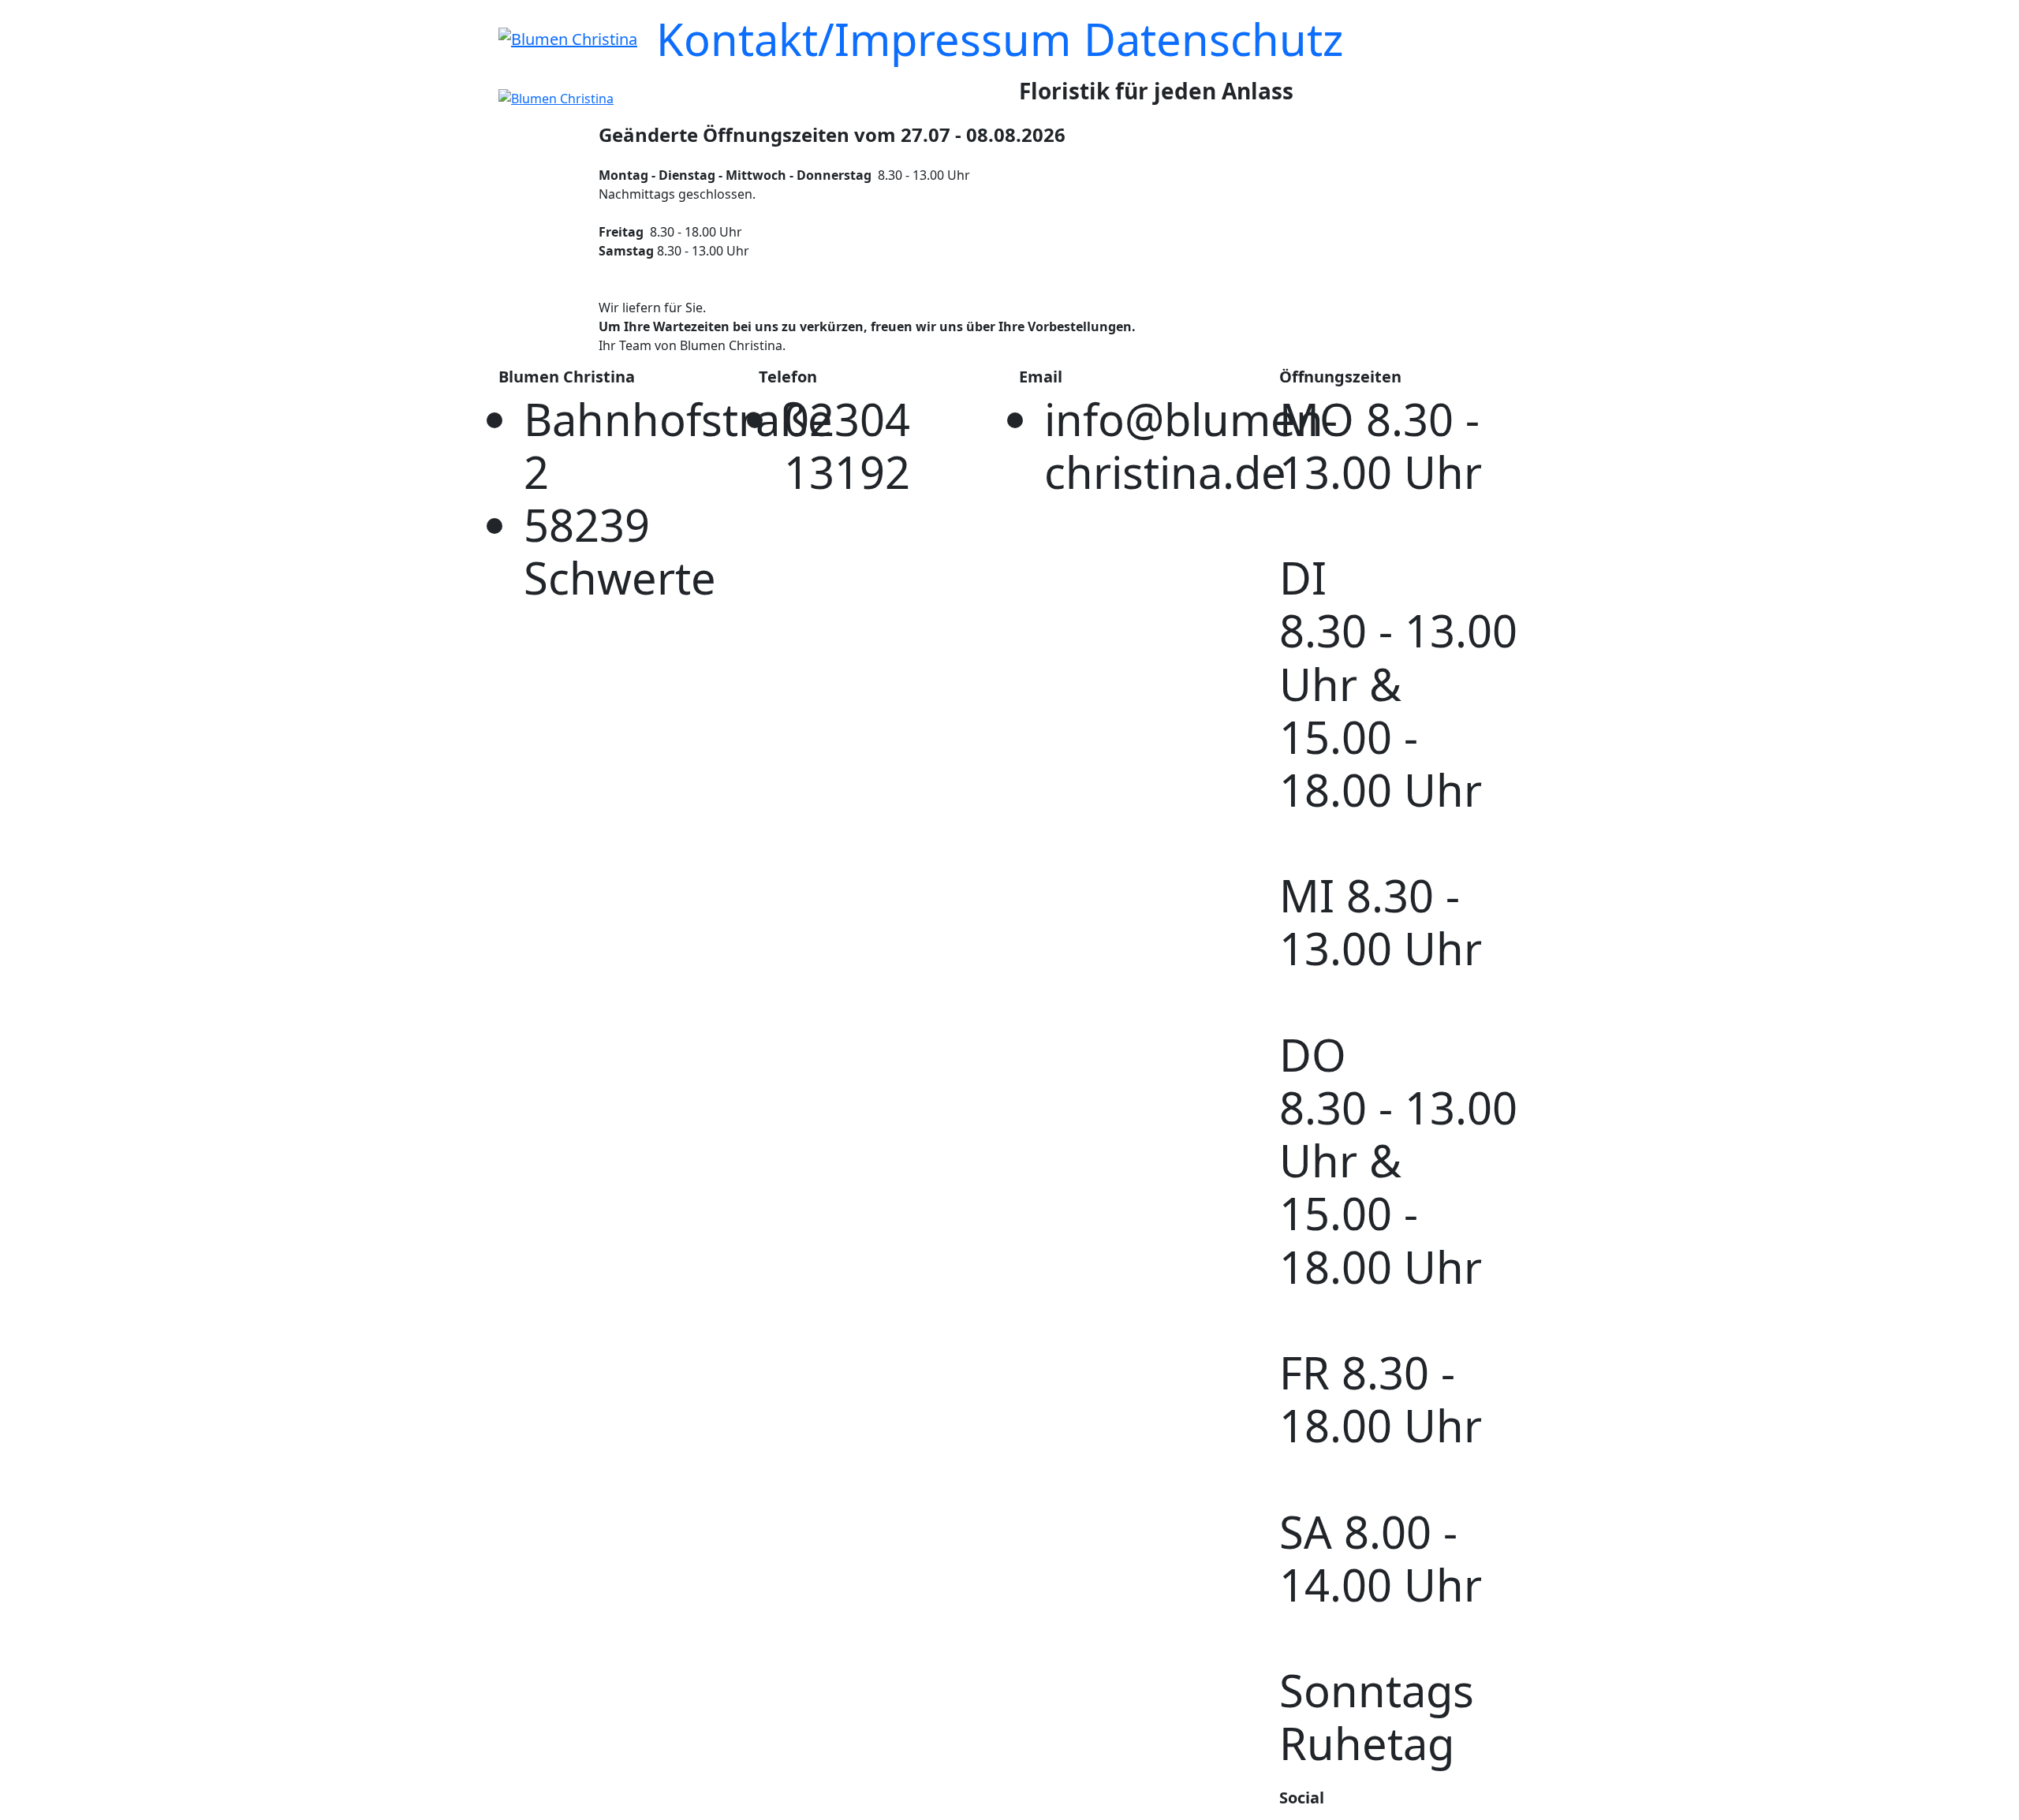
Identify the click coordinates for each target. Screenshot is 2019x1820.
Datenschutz (1213, 39)
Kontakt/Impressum (864, 39)
